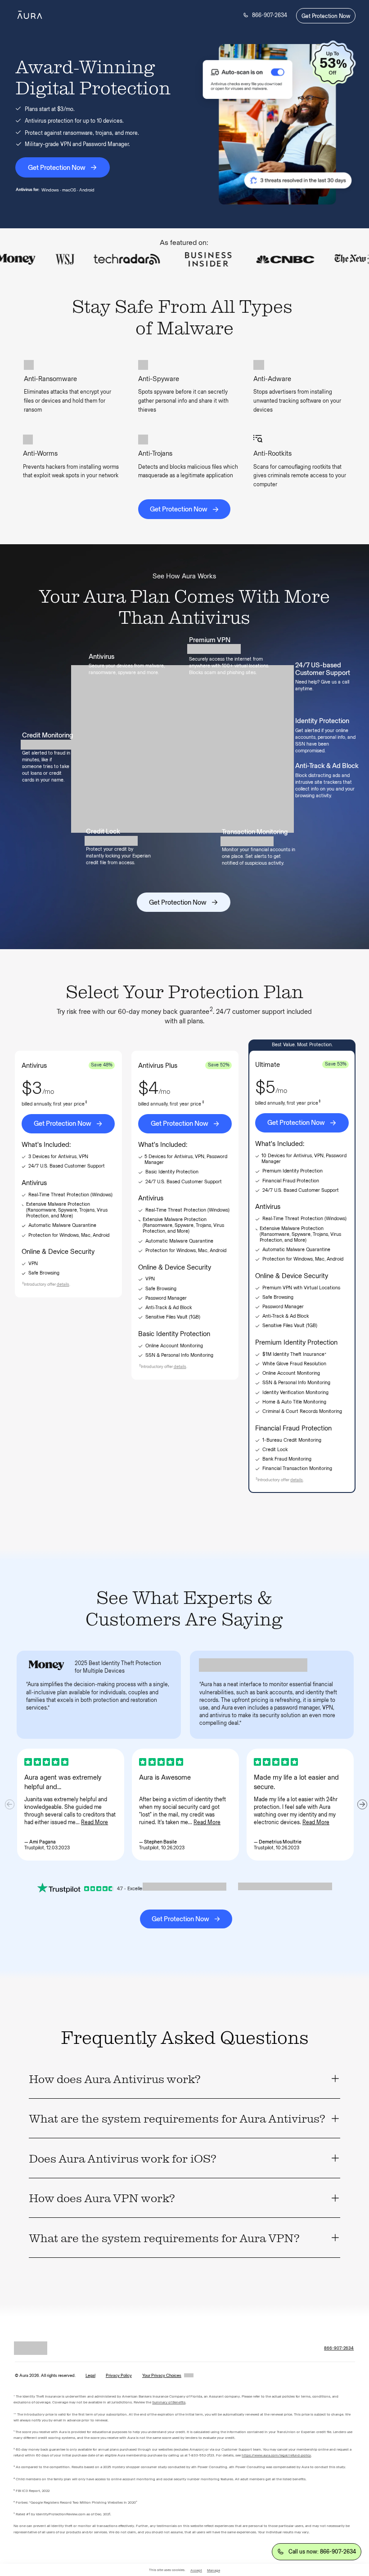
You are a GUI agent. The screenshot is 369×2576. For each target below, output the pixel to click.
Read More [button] (94, 1822)
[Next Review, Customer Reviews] (362, 1804)
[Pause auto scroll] (354, 264)
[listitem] (184, 2079)
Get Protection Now (326, 16)
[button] (63, 1284)
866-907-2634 (270, 15)
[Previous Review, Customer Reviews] (10, 1804)
